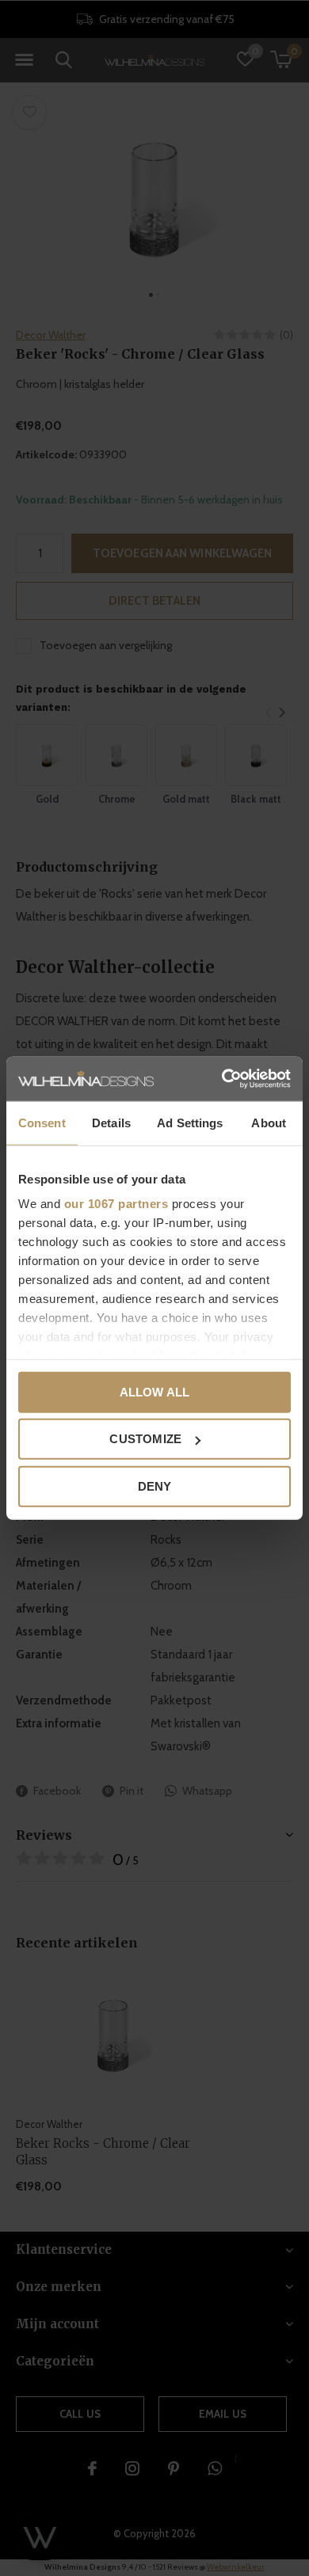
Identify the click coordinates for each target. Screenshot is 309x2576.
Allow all (155, 1391)
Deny (155, 1486)
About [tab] (269, 1122)
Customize (145, 1439)
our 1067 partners (116, 1204)
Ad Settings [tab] (190, 1122)
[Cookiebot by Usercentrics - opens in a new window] (222, 1079)
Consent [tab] (42, 1122)
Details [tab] (111, 1122)
